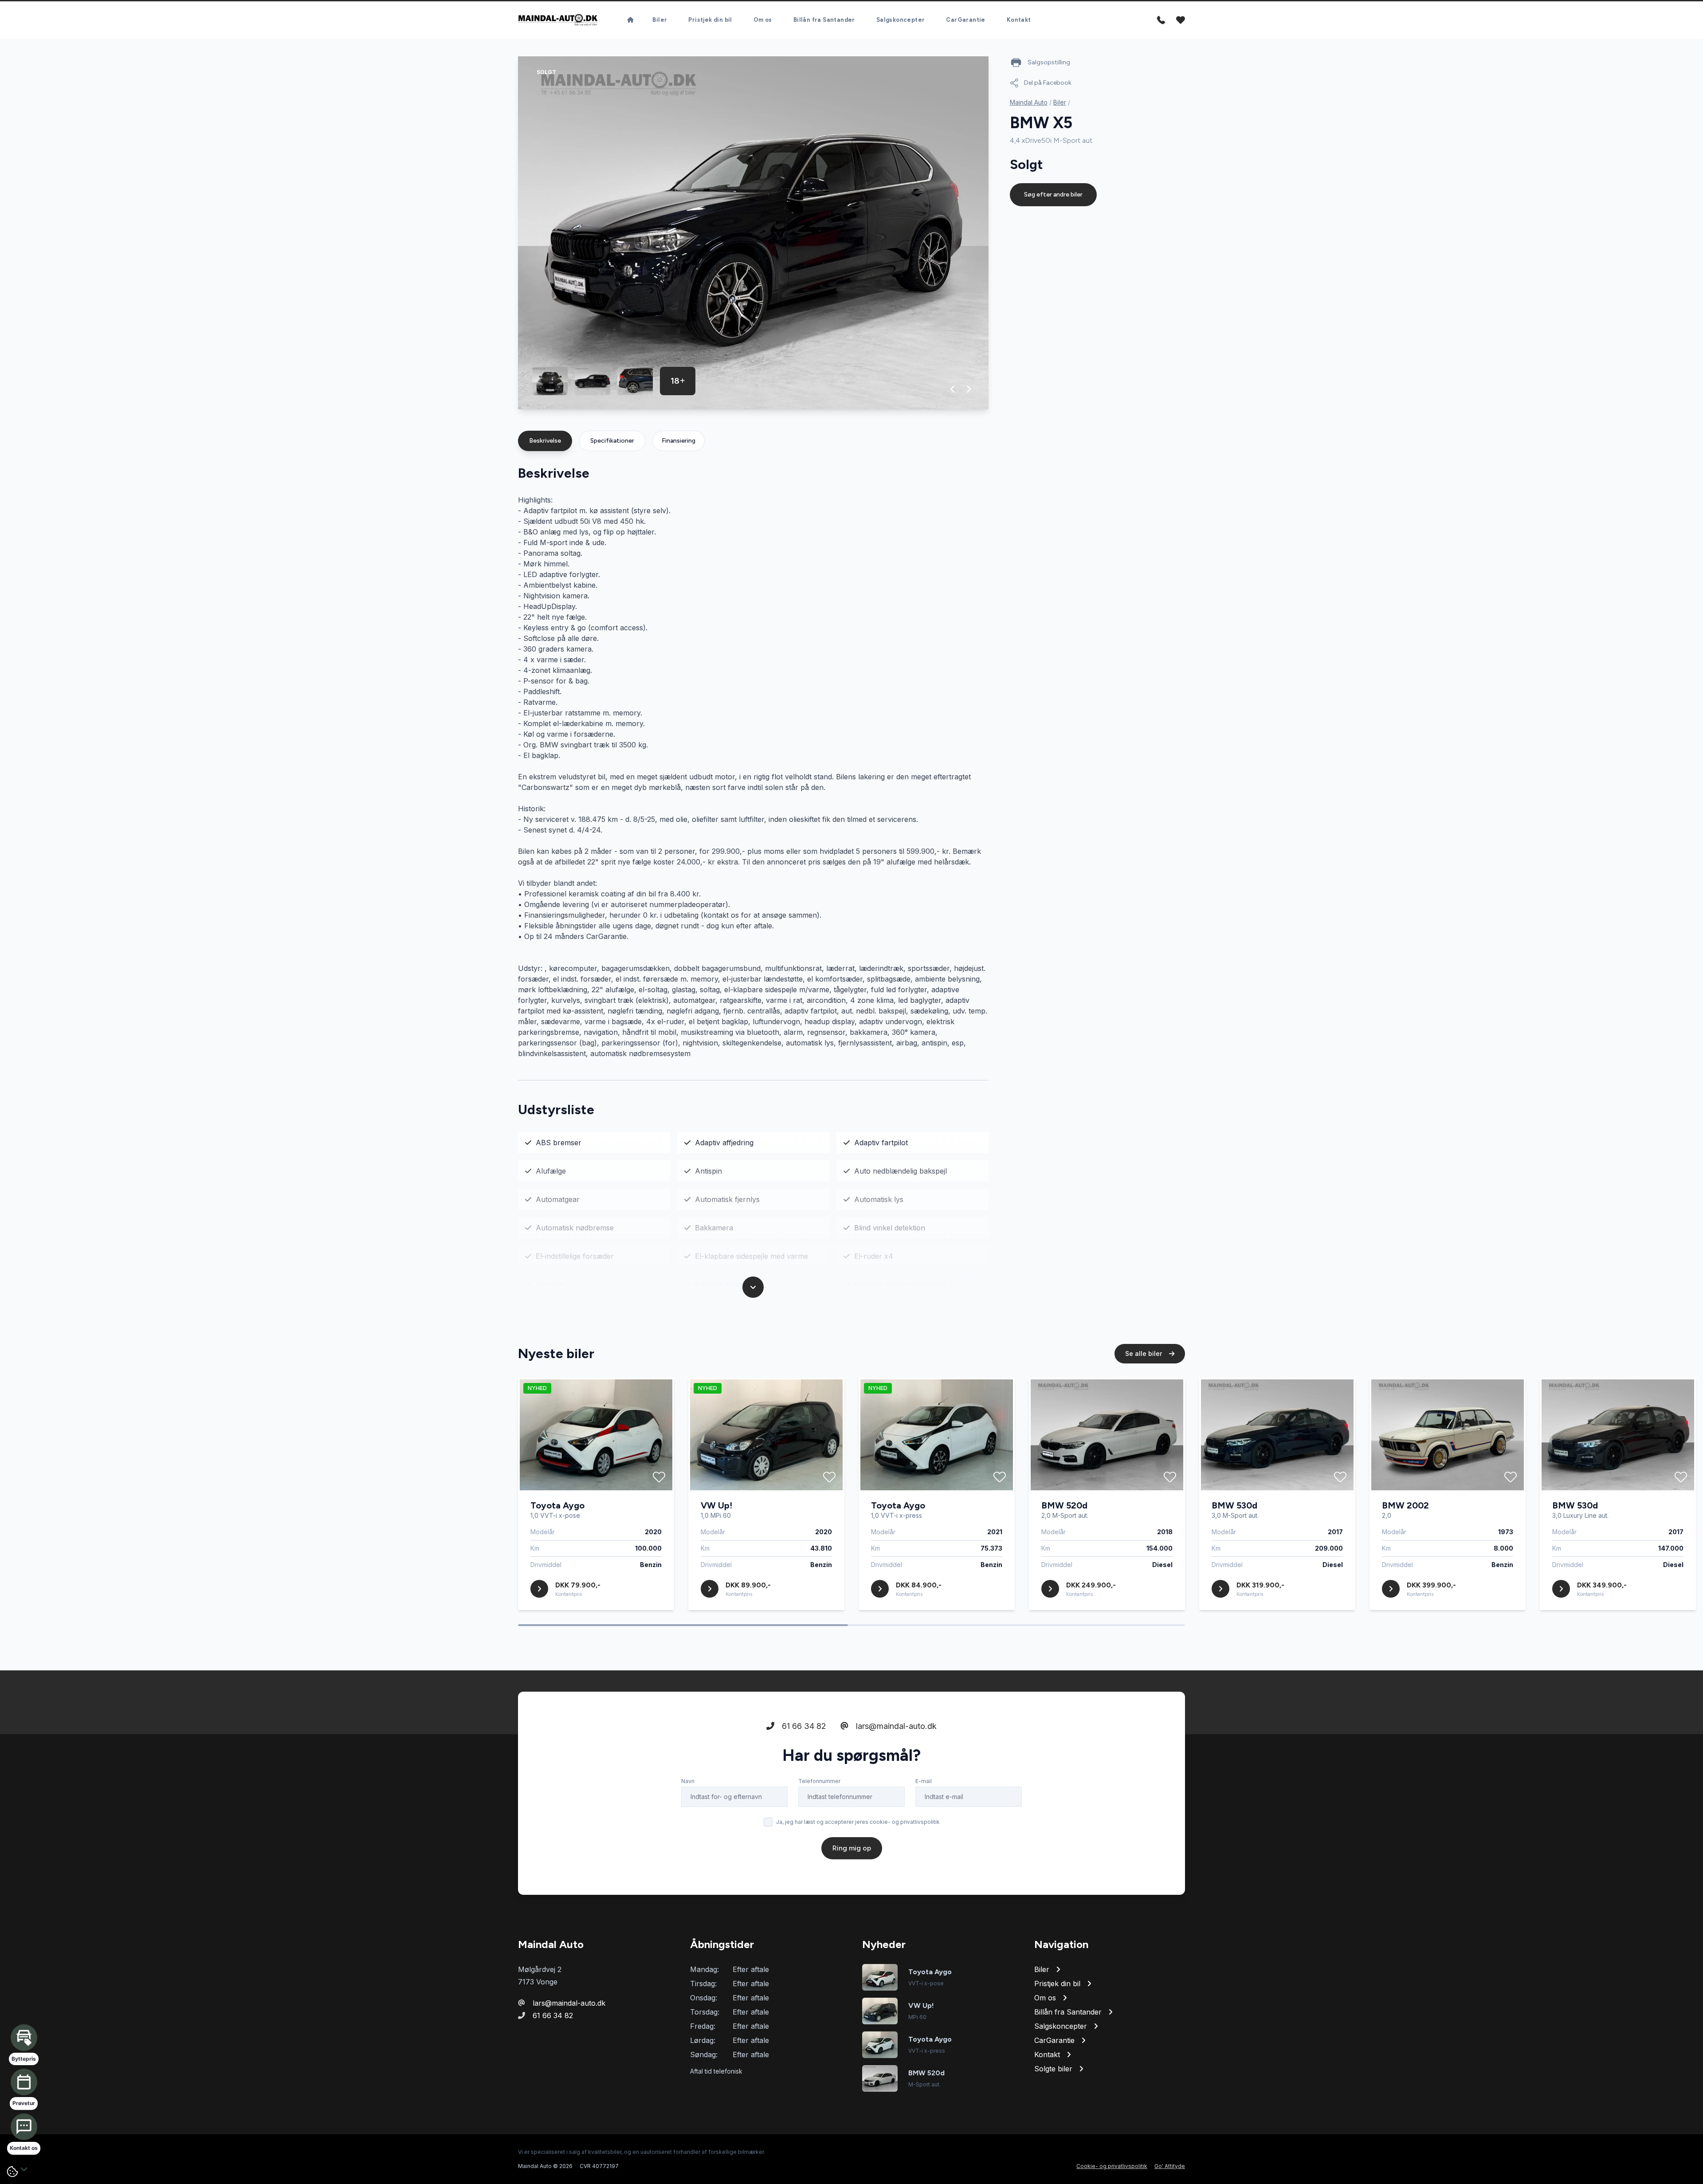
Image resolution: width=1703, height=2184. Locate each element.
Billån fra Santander (824, 20)
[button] (953, 389)
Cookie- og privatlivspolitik (1112, 2166)
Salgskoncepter (901, 20)
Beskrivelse (545, 441)
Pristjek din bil (710, 20)
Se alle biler (1144, 1353)
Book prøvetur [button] (98, 2088)
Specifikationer (612, 441)
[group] (753, 233)
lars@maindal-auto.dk (895, 1726)
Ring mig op (852, 1848)
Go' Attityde (1170, 2166)
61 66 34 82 (803, 1726)
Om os (763, 20)
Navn (688, 1781)
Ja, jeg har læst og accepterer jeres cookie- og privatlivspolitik (858, 1822)
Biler (660, 20)
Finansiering (679, 441)
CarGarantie (965, 20)
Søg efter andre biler (1053, 194)
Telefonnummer (819, 1781)
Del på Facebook (1048, 83)
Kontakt (1019, 20)
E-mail (924, 1781)
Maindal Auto (1029, 102)
